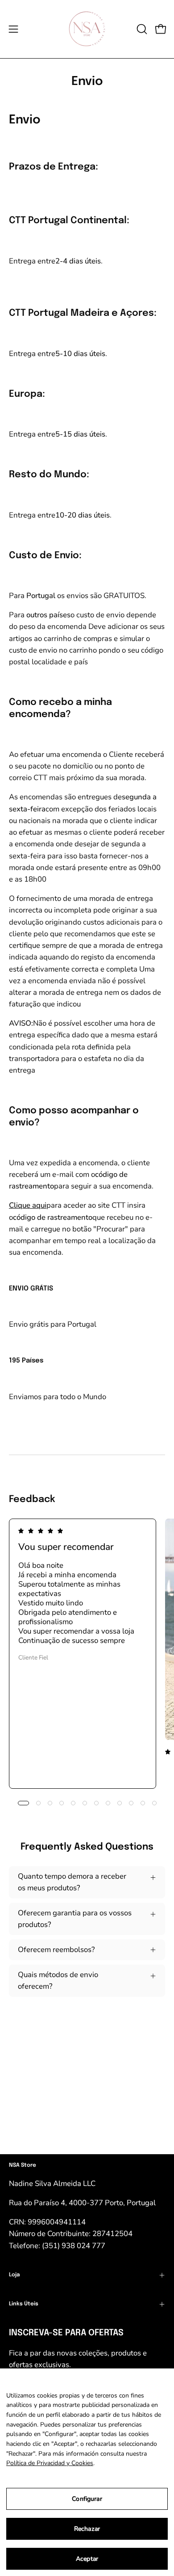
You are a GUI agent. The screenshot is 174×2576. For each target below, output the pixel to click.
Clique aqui (28, 1205)
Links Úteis (24, 2304)
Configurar (87, 2499)
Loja (14, 2275)
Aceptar (87, 2559)
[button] (141, 29)
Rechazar (87, 2529)
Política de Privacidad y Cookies (50, 2463)
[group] (87, 1654)
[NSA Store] (87, 29)
